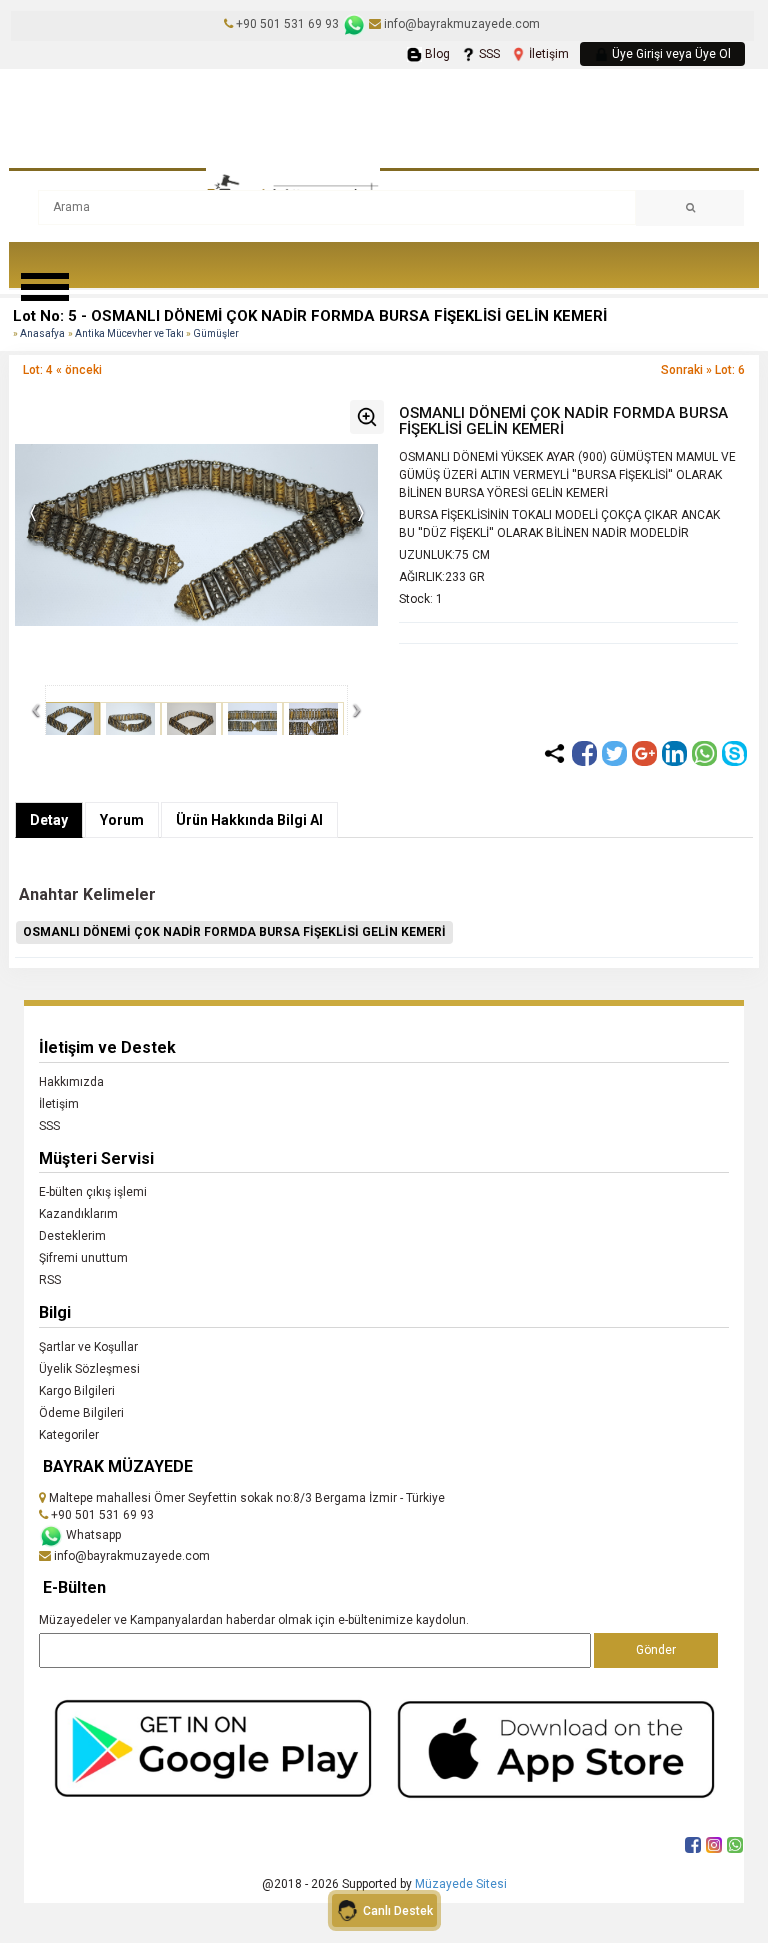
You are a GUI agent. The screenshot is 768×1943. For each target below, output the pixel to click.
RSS (50, 1280)
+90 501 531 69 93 (287, 24)
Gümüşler (216, 333)
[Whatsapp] (704, 753)
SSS (488, 54)
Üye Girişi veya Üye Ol (670, 54)
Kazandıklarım (78, 1214)
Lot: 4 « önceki (62, 370)
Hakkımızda (71, 1082)
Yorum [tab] (122, 820)
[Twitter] (614, 753)
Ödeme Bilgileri (81, 1413)
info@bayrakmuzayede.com (460, 24)
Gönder (656, 1650)
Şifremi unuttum (83, 1258)
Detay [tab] (49, 820)
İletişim (547, 54)
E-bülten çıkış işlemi (93, 1192)
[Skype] (734, 753)
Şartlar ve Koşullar (88, 1347)
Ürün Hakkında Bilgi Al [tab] (249, 820)
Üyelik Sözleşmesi (89, 1369)
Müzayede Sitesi (461, 1884)
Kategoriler (69, 1435)
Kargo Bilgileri (77, 1391)
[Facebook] (584, 753)
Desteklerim (72, 1236)
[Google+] (644, 753)
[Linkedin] (674, 753)
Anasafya (42, 333)
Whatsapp (92, 1535)
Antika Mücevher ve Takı (130, 333)
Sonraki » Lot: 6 (703, 370)
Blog (436, 54)
